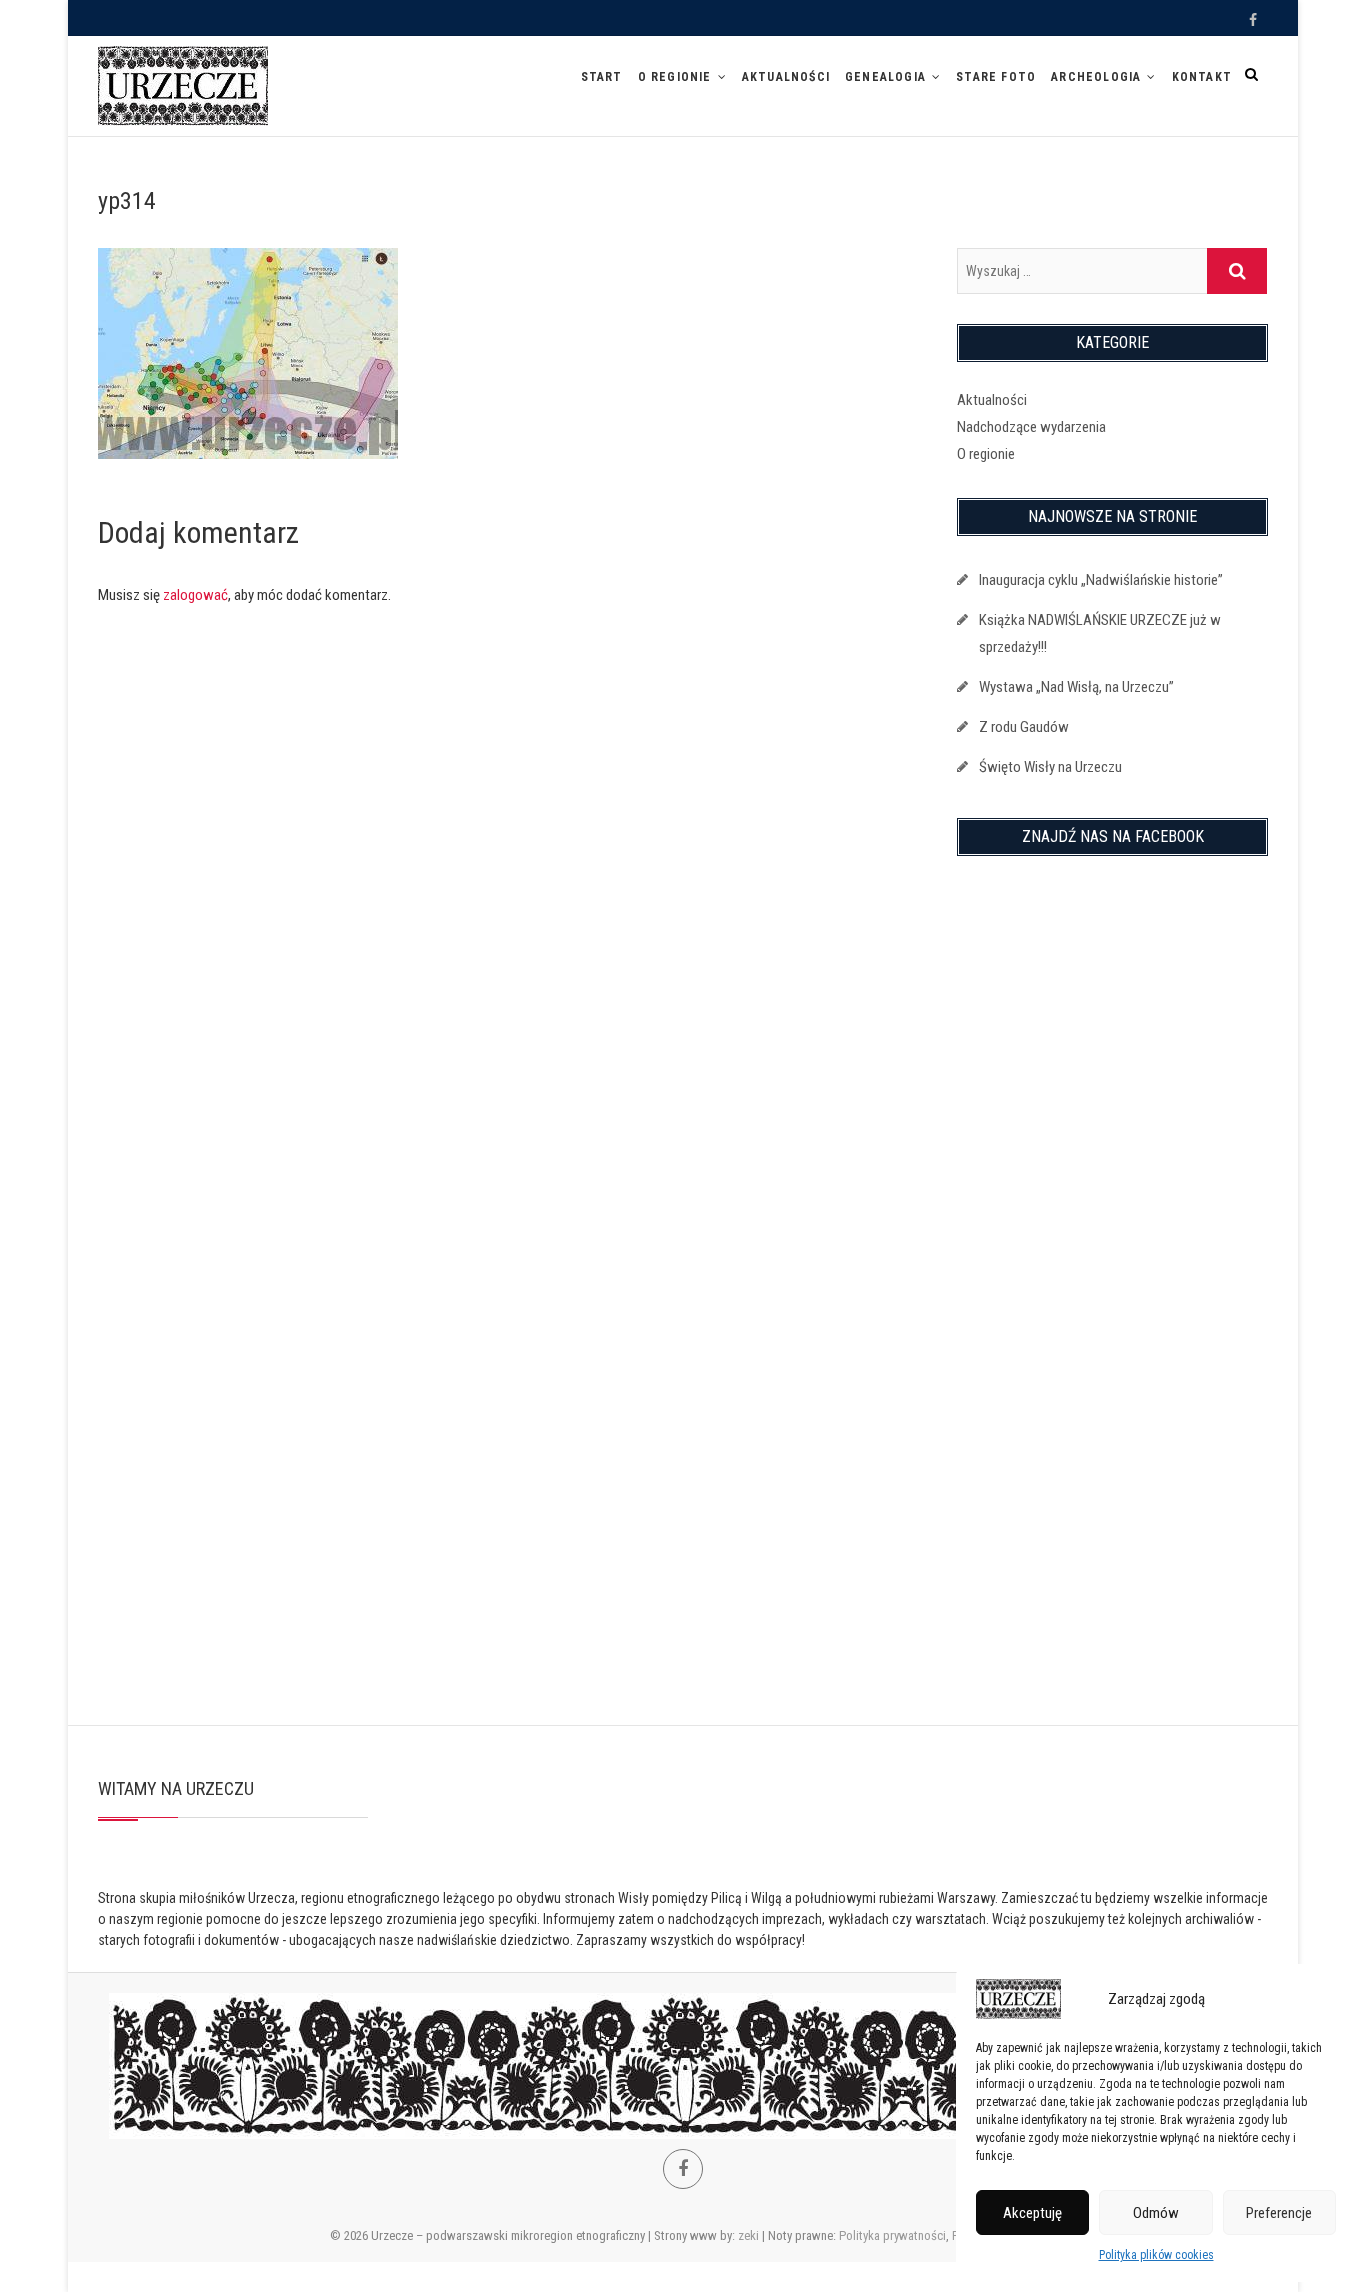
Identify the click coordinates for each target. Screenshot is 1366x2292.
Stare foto (996, 77)
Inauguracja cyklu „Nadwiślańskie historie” (1101, 580)
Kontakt (1202, 77)
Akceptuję (1032, 2213)
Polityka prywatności (892, 2235)
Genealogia (885, 77)
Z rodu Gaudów (1024, 727)
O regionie (675, 77)
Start (602, 77)
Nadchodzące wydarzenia (1031, 427)
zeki (748, 2235)
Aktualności (786, 77)
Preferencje (1279, 2213)
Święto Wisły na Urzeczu (1050, 767)
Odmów (1156, 2213)
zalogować (195, 595)
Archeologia (1096, 77)
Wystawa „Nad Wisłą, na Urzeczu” (1076, 687)
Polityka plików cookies (1156, 2255)
